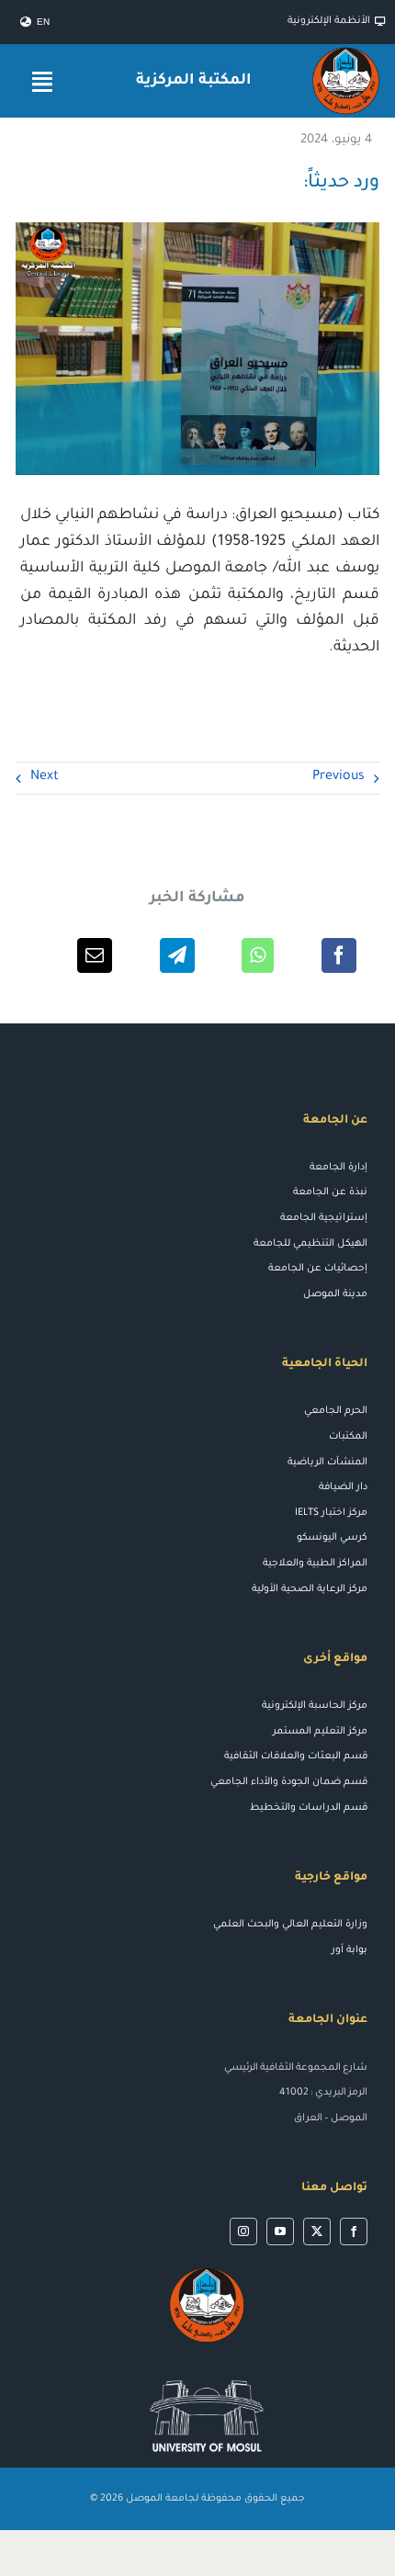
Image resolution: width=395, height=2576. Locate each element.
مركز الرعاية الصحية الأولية (310, 1589)
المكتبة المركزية (194, 81)
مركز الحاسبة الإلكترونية (315, 1706)
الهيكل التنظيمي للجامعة (310, 1244)
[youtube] (280, 2231)
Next (45, 777)
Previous (339, 777)
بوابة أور (350, 1950)
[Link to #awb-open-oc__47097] (42, 81)
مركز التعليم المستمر (320, 1732)
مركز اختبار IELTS (331, 1513)
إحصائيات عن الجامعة (318, 1269)
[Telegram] (177, 955)
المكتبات (348, 1437)
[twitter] (317, 2231)
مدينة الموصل (335, 1294)
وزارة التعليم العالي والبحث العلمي (290, 1925)
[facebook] (354, 2231)
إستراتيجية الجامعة (324, 1218)
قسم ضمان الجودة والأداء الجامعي (289, 1782)
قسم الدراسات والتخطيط (309, 1808)
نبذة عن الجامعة (330, 1192)
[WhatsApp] (258, 955)
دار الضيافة (343, 1487)
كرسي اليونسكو (332, 1538)
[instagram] (243, 2231)
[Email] (95, 955)
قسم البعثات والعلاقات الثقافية (296, 1757)
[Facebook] (339, 955)
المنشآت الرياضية (327, 1463)
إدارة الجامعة (339, 1168)
